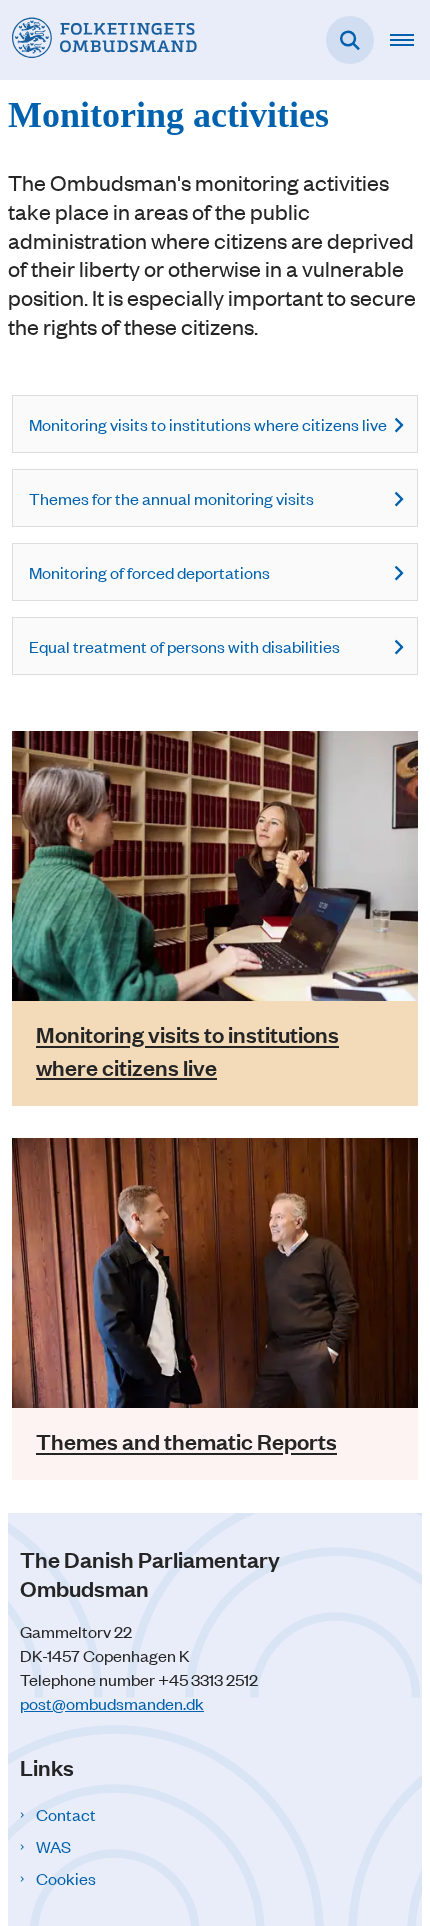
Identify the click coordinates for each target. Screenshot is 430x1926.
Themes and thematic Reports (186, 1441)
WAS (53, 1846)
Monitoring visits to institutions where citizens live (208, 424)
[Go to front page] (98, 39)
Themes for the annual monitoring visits (171, 498)
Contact (66, 1814)
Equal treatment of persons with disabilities (184, 646)
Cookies (66, 1878)
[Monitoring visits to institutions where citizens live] (215, 866)
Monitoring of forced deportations (149, 572)
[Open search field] (350, 40)
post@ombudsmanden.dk (112, 1703)
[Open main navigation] (410, 40)
